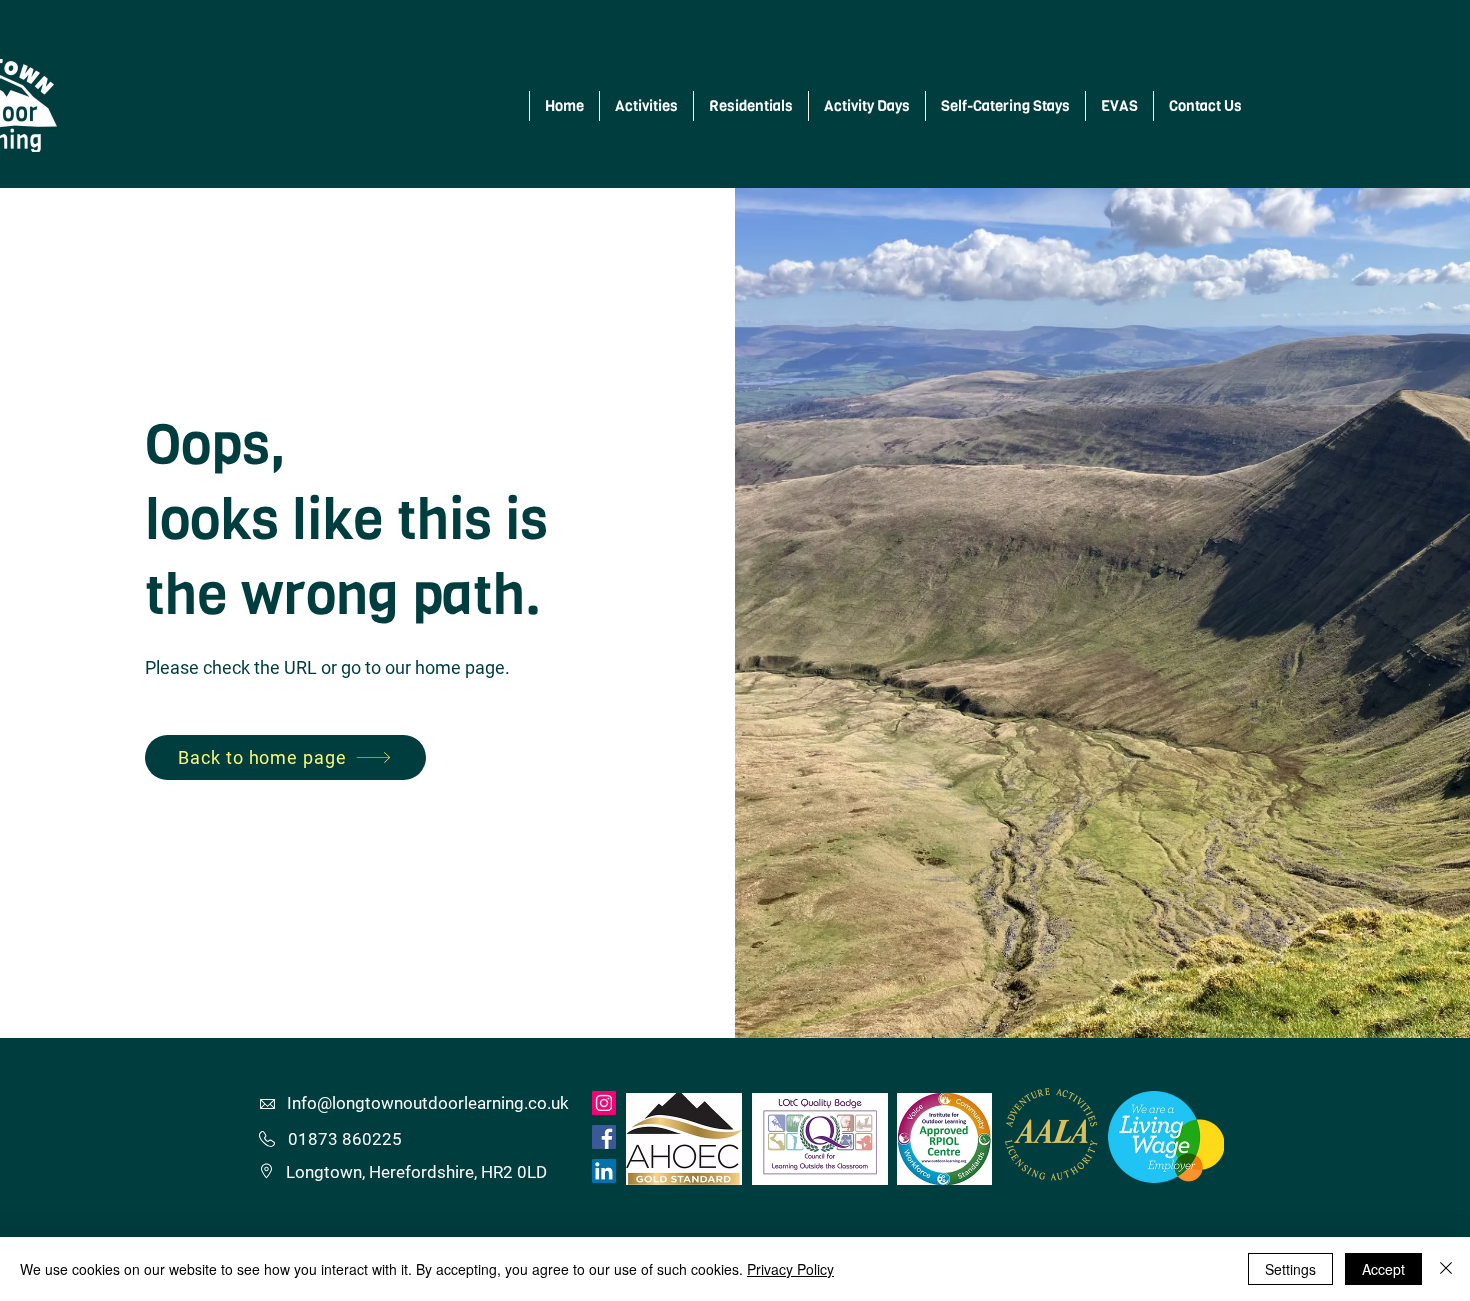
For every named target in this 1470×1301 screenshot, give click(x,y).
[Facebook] (604, 1137)
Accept (1383, 1269)
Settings (1290, 1269)
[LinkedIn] (604, 1171)
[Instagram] (604, 1103)
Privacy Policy (790, 1269)
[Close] (1446, 1269)
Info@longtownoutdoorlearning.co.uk (428, 1103)
